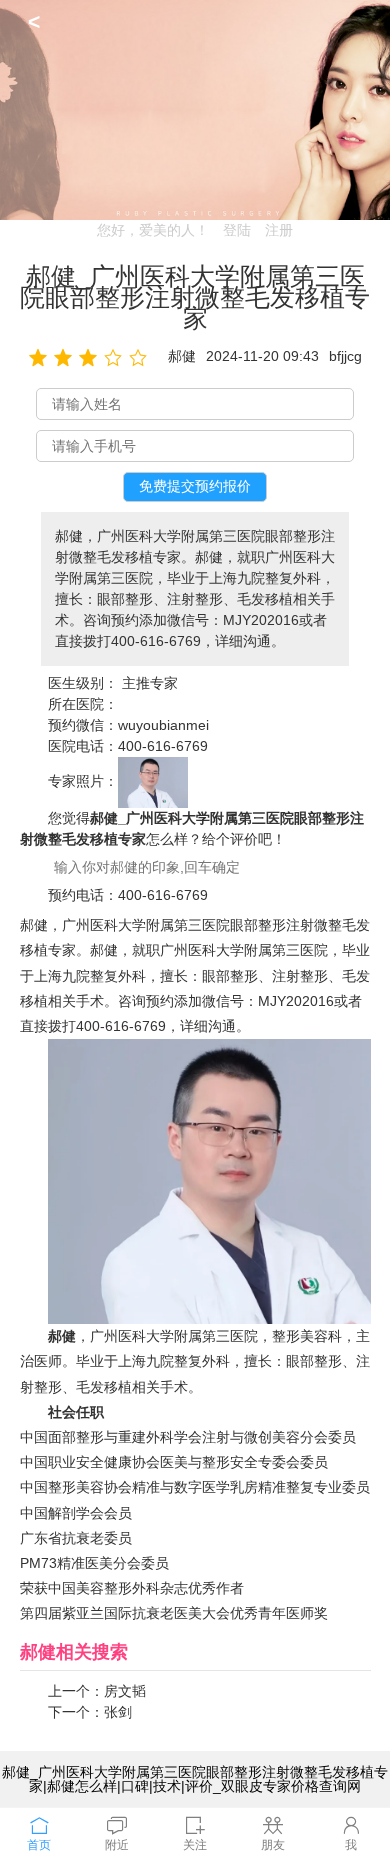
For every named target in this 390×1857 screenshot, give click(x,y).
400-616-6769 (163, 746)
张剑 (118, 1712)
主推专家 (150, 683)
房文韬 (125, 1691)
